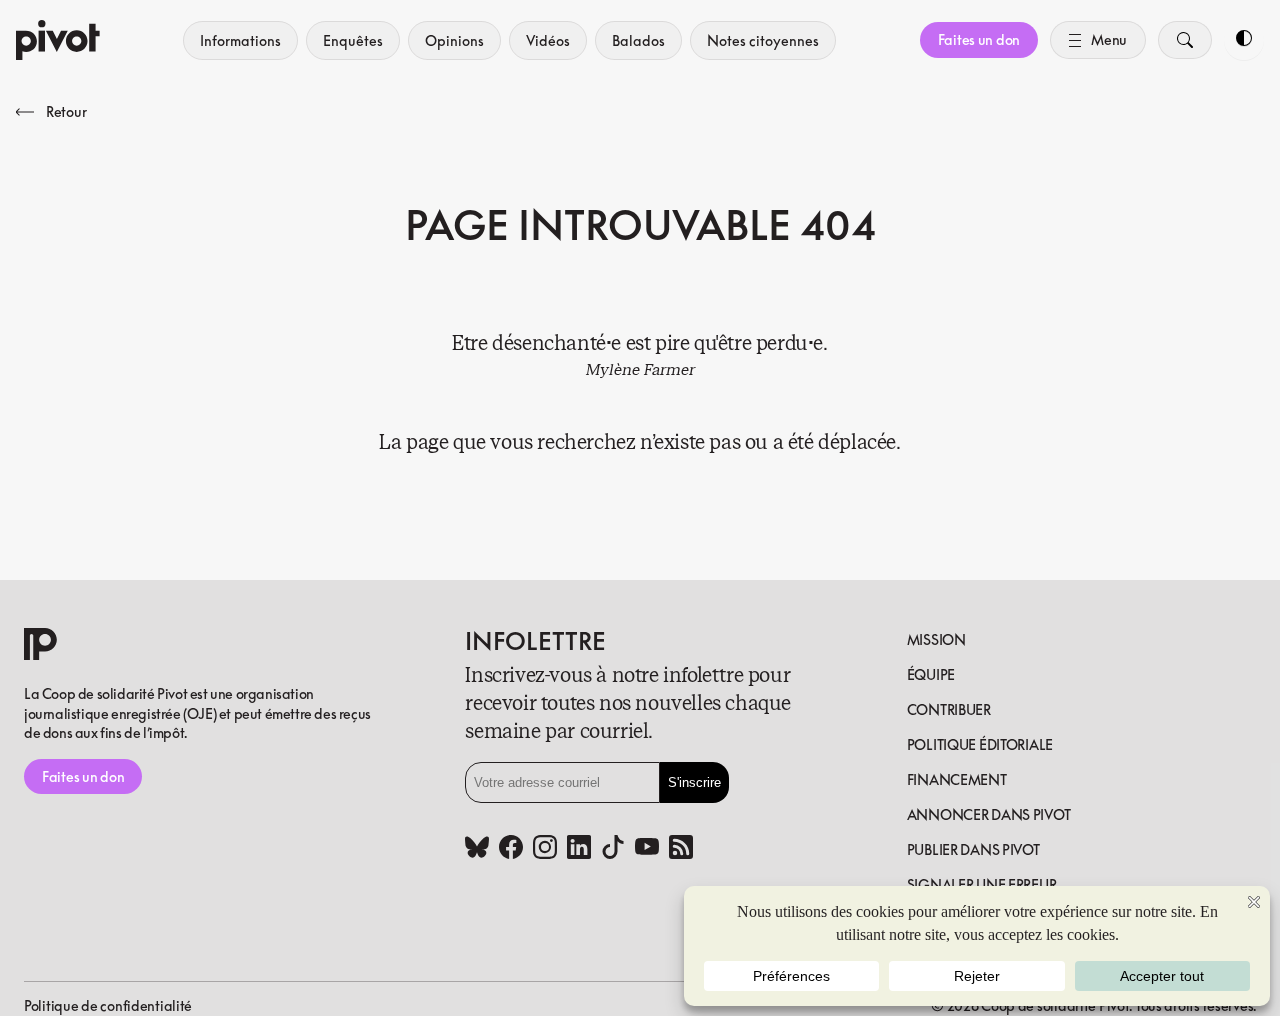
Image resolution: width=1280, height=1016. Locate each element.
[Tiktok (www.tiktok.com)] (613, 849)
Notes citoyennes (763, 40)
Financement (957, 779)
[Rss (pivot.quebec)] (681, 849)
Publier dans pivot (973, 849)
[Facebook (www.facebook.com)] (511, 849)
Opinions (454, 40)
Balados (638, 40)
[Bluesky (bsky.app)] (477, 849)
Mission (936, 639)
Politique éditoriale (980, 744)
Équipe (931, 674)
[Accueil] (58, 40)
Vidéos (548, 40)
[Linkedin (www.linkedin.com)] (579, 849)
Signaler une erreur (982, 884)
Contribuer (949, 709)
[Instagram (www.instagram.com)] (545, 849)
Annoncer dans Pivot (989, 814)
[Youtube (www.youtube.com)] (647, 849)
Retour (66, 111)
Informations (240, 40)
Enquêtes (353, 40)
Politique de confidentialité (108, 1005)
